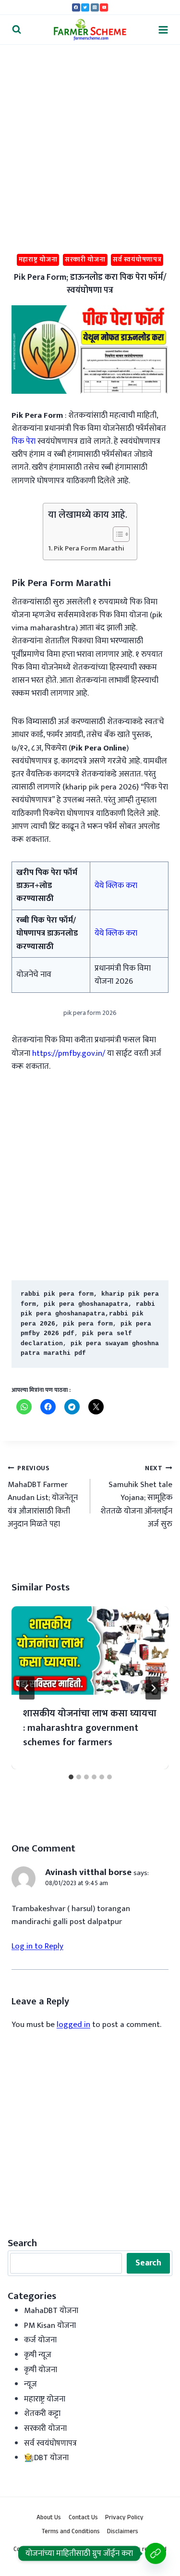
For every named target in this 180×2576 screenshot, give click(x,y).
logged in (73, 2025)
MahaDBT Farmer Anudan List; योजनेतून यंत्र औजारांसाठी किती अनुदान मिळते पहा (43, 1497)
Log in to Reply (37, 1946)
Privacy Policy (124, 2518)
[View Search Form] (17, 30)
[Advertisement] (90, 140)
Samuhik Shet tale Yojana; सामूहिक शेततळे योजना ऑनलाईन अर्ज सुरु (136, 1497)
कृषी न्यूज (38, 2355)
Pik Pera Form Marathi (89, 549)
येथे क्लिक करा (116, 886)
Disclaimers (123, 2532)
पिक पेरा (24, 441)
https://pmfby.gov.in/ (69, 1053)
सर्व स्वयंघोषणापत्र (137, 259)
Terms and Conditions (71, 2532)
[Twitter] (85, 7)
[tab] (71, 1777)
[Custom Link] (156, 2553)
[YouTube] (104, 7)
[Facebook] (76, 7)
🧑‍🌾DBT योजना (46, 2458)
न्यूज (30, 2384)
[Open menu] (163, 30)
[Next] (153, 1688)
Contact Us (83, 2518)
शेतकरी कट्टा (42, 2413)
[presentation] (90, 1651)
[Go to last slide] (27, 1688)
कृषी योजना (41, 2370)
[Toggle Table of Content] (116, 534)
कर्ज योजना (40, 2340)
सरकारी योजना (85, 259)
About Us (49, 2518)
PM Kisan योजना (50, 2326)
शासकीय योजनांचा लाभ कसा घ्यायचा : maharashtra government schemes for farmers (90, 1728)
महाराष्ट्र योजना (38, 259)
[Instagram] (95, 7)
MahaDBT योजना (51, 2311)
